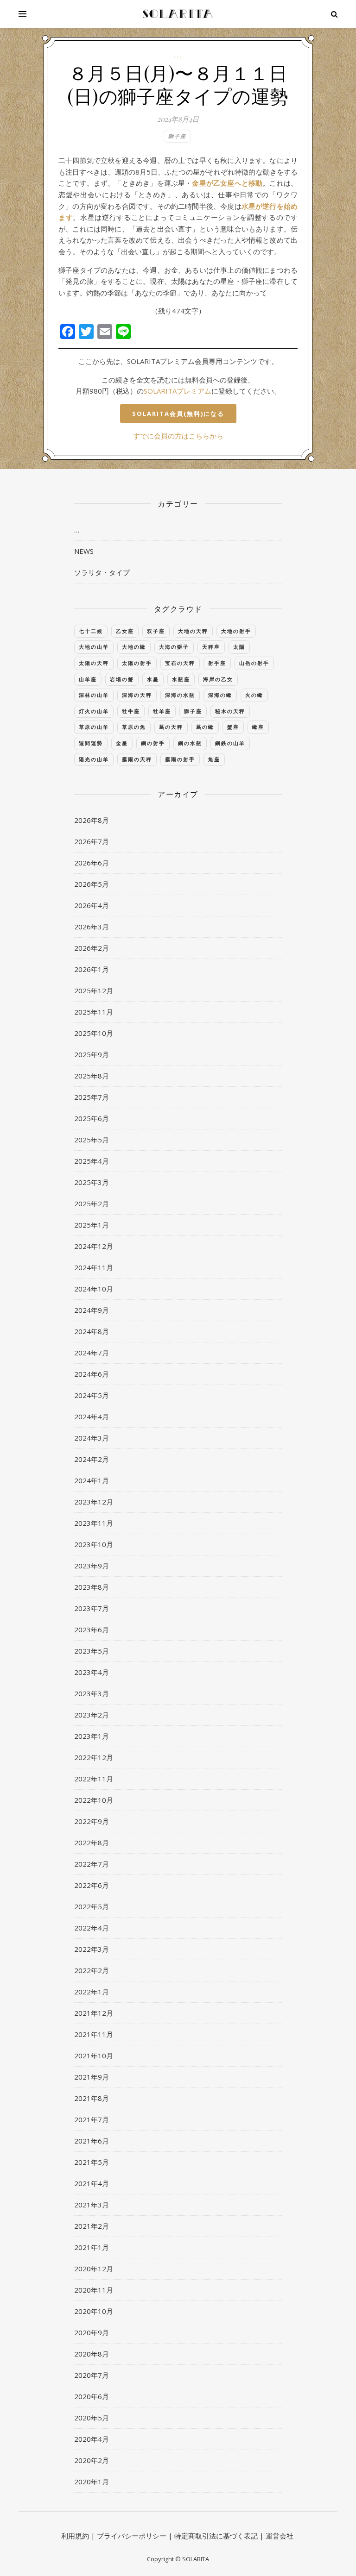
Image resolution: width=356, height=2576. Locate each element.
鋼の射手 (153, 743)
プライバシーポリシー (132, 2536)
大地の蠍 (134, 647)
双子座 (156, 631)
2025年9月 (92, 1054)
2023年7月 (92, 1608)
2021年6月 (92, 2141)
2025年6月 (92, 1118)
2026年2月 (92, 948)
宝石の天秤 (180, 663)
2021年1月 (92, 2247)
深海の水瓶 (180, 695)
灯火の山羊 (94, 711)
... (178, 55)
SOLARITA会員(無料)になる (178, 414)
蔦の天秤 (171, 727)
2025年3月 (92, 1182)
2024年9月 (92, 1310)
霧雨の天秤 (137, 759)
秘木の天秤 (230, 711)
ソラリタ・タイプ (102, 572)
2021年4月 (92, 2183)
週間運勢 (91, 743)
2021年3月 (92, 2205)
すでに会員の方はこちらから (178, 436)
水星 (153, 679)
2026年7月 (92, 841)
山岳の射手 (254, 663)
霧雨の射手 (180, 759)
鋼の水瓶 (190, 743)
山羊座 (88, 679)
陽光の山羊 (94, 759)
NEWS (84, 551)
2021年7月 (92, 2119)
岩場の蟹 (122, 679)
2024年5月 (92, 1395)
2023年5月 (92, 1651)
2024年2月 (92, 1459)
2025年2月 (92, 1203)
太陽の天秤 (94, 663)
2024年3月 (92, 1438)
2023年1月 (92, 1736)
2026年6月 (92, 863)
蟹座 (233, 727)
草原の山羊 (94, 727)
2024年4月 (92, 1416)
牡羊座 (162, 711)
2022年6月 (92, 1885)
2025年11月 (94, 1012)
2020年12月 (94, 2269)
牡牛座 (131, 711)
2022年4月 (92, 1928)
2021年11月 (94, 2034)
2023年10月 (94, 1544)
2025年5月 (92, 1140)
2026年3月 (92, 927)
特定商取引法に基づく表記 (216, 2536)
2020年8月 (92, 2354)
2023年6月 (92, 1630)
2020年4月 (92, 2439)
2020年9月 (92, 2332)
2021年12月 (94, 2013)
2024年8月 (92, 1331)
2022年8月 (92, 1843)
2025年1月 (92, 1225)
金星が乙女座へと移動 (227, 183)
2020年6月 (92, 2396)
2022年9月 (92, 1821)
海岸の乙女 (218, 679)
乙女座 (125, 631)
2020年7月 (92, 2375)
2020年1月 (92, 2482)
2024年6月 (92, 1374)
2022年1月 (92, 1992)
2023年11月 (94, 1523)
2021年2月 (92, 2226)
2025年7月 (92, 1097)
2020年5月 (92, 2418)
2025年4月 (92, 1161)
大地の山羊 (94, 647)
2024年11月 (94, 1267)
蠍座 (258, 727)
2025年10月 (94, 1033)
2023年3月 (92, 1693)
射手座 (217, 663)
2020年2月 (92, 2460)
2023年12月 (94, 1502)
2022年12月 (94, 1757)
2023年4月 (92, 1672)
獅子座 (177, 136)
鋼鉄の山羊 (230, 743)
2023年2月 (92, 1715)
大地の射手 (236, 631)
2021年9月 (92, 2077)
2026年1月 (92, 969)
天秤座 (211, 647)
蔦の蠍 (205, 727)
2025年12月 (94, 990)
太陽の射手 (137, 663)
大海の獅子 (174, 647)
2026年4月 (92, 905)
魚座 (214, 759)
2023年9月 (92, 1566)
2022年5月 (92, 1906)
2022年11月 (94, 1779)
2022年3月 (92, 1949)
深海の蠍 (220, 695)
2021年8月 (92, 2098)
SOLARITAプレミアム (178, 391)
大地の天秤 (193, 631)
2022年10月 (94, 1800)
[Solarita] (178, 14)
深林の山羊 (94, 695)
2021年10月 (94, 2056)
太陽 (239, 647)
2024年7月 (92, 1353)
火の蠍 (254, 695)
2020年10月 (94, 2311)
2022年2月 (92, 1970)
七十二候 (91, 631)
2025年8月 (92, 1076)
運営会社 (280, 2536)
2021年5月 (92, 2162)
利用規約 (75, 2536)
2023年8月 (92, 1587)
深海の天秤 (137, 695)
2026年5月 (92, 884)
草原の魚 (134, 727)
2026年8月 (92, 820)
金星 (122, 743)
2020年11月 (94, 2290)
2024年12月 (94, 1246)
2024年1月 (92, 1480)
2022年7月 (92, 1864)
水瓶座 (181, 679)
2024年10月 (94, 1289)
